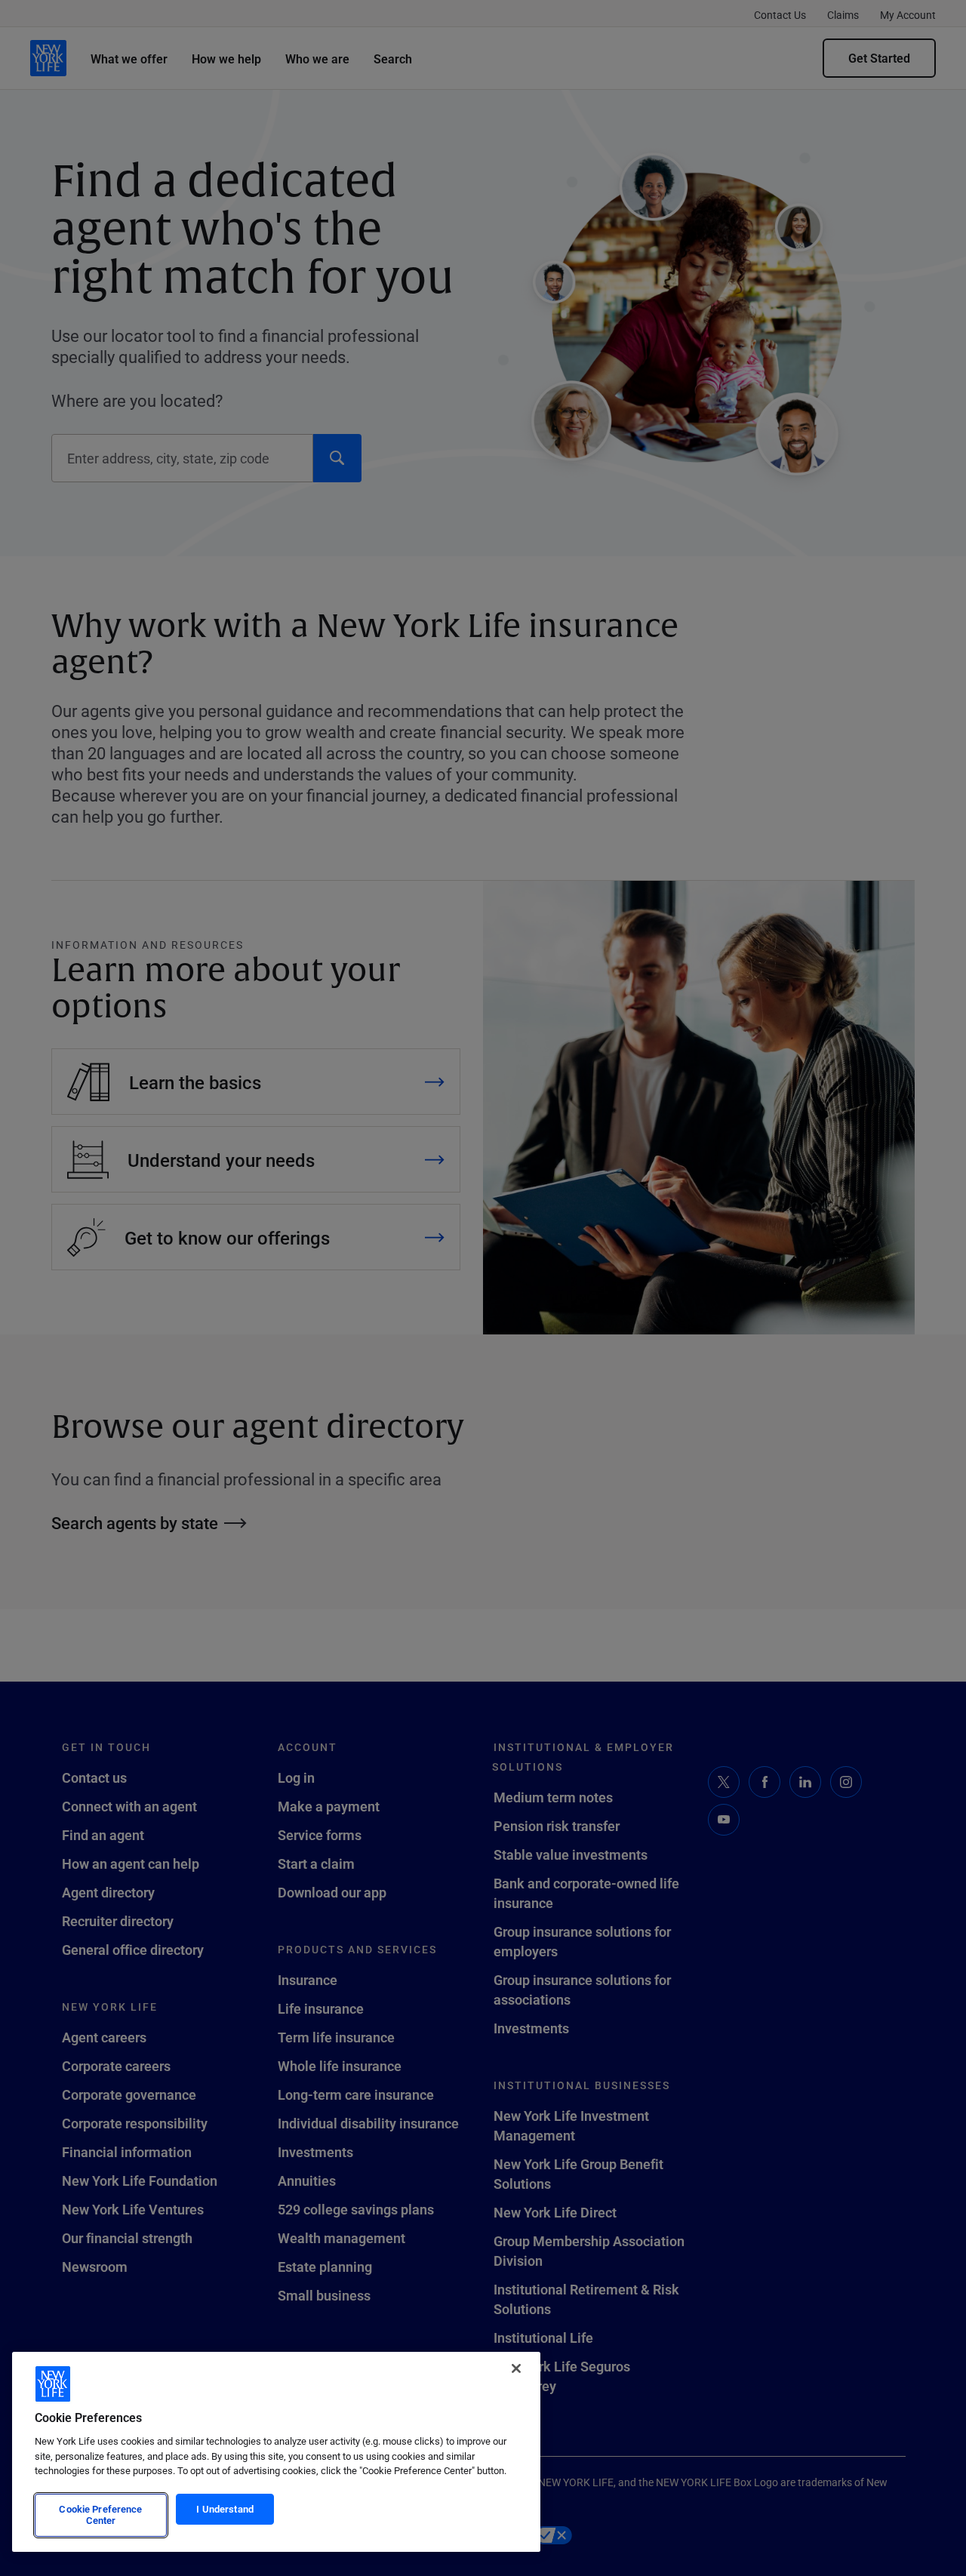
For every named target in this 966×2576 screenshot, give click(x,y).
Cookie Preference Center (100, 2515)
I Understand (225, 2509)
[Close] (516, 2368)
